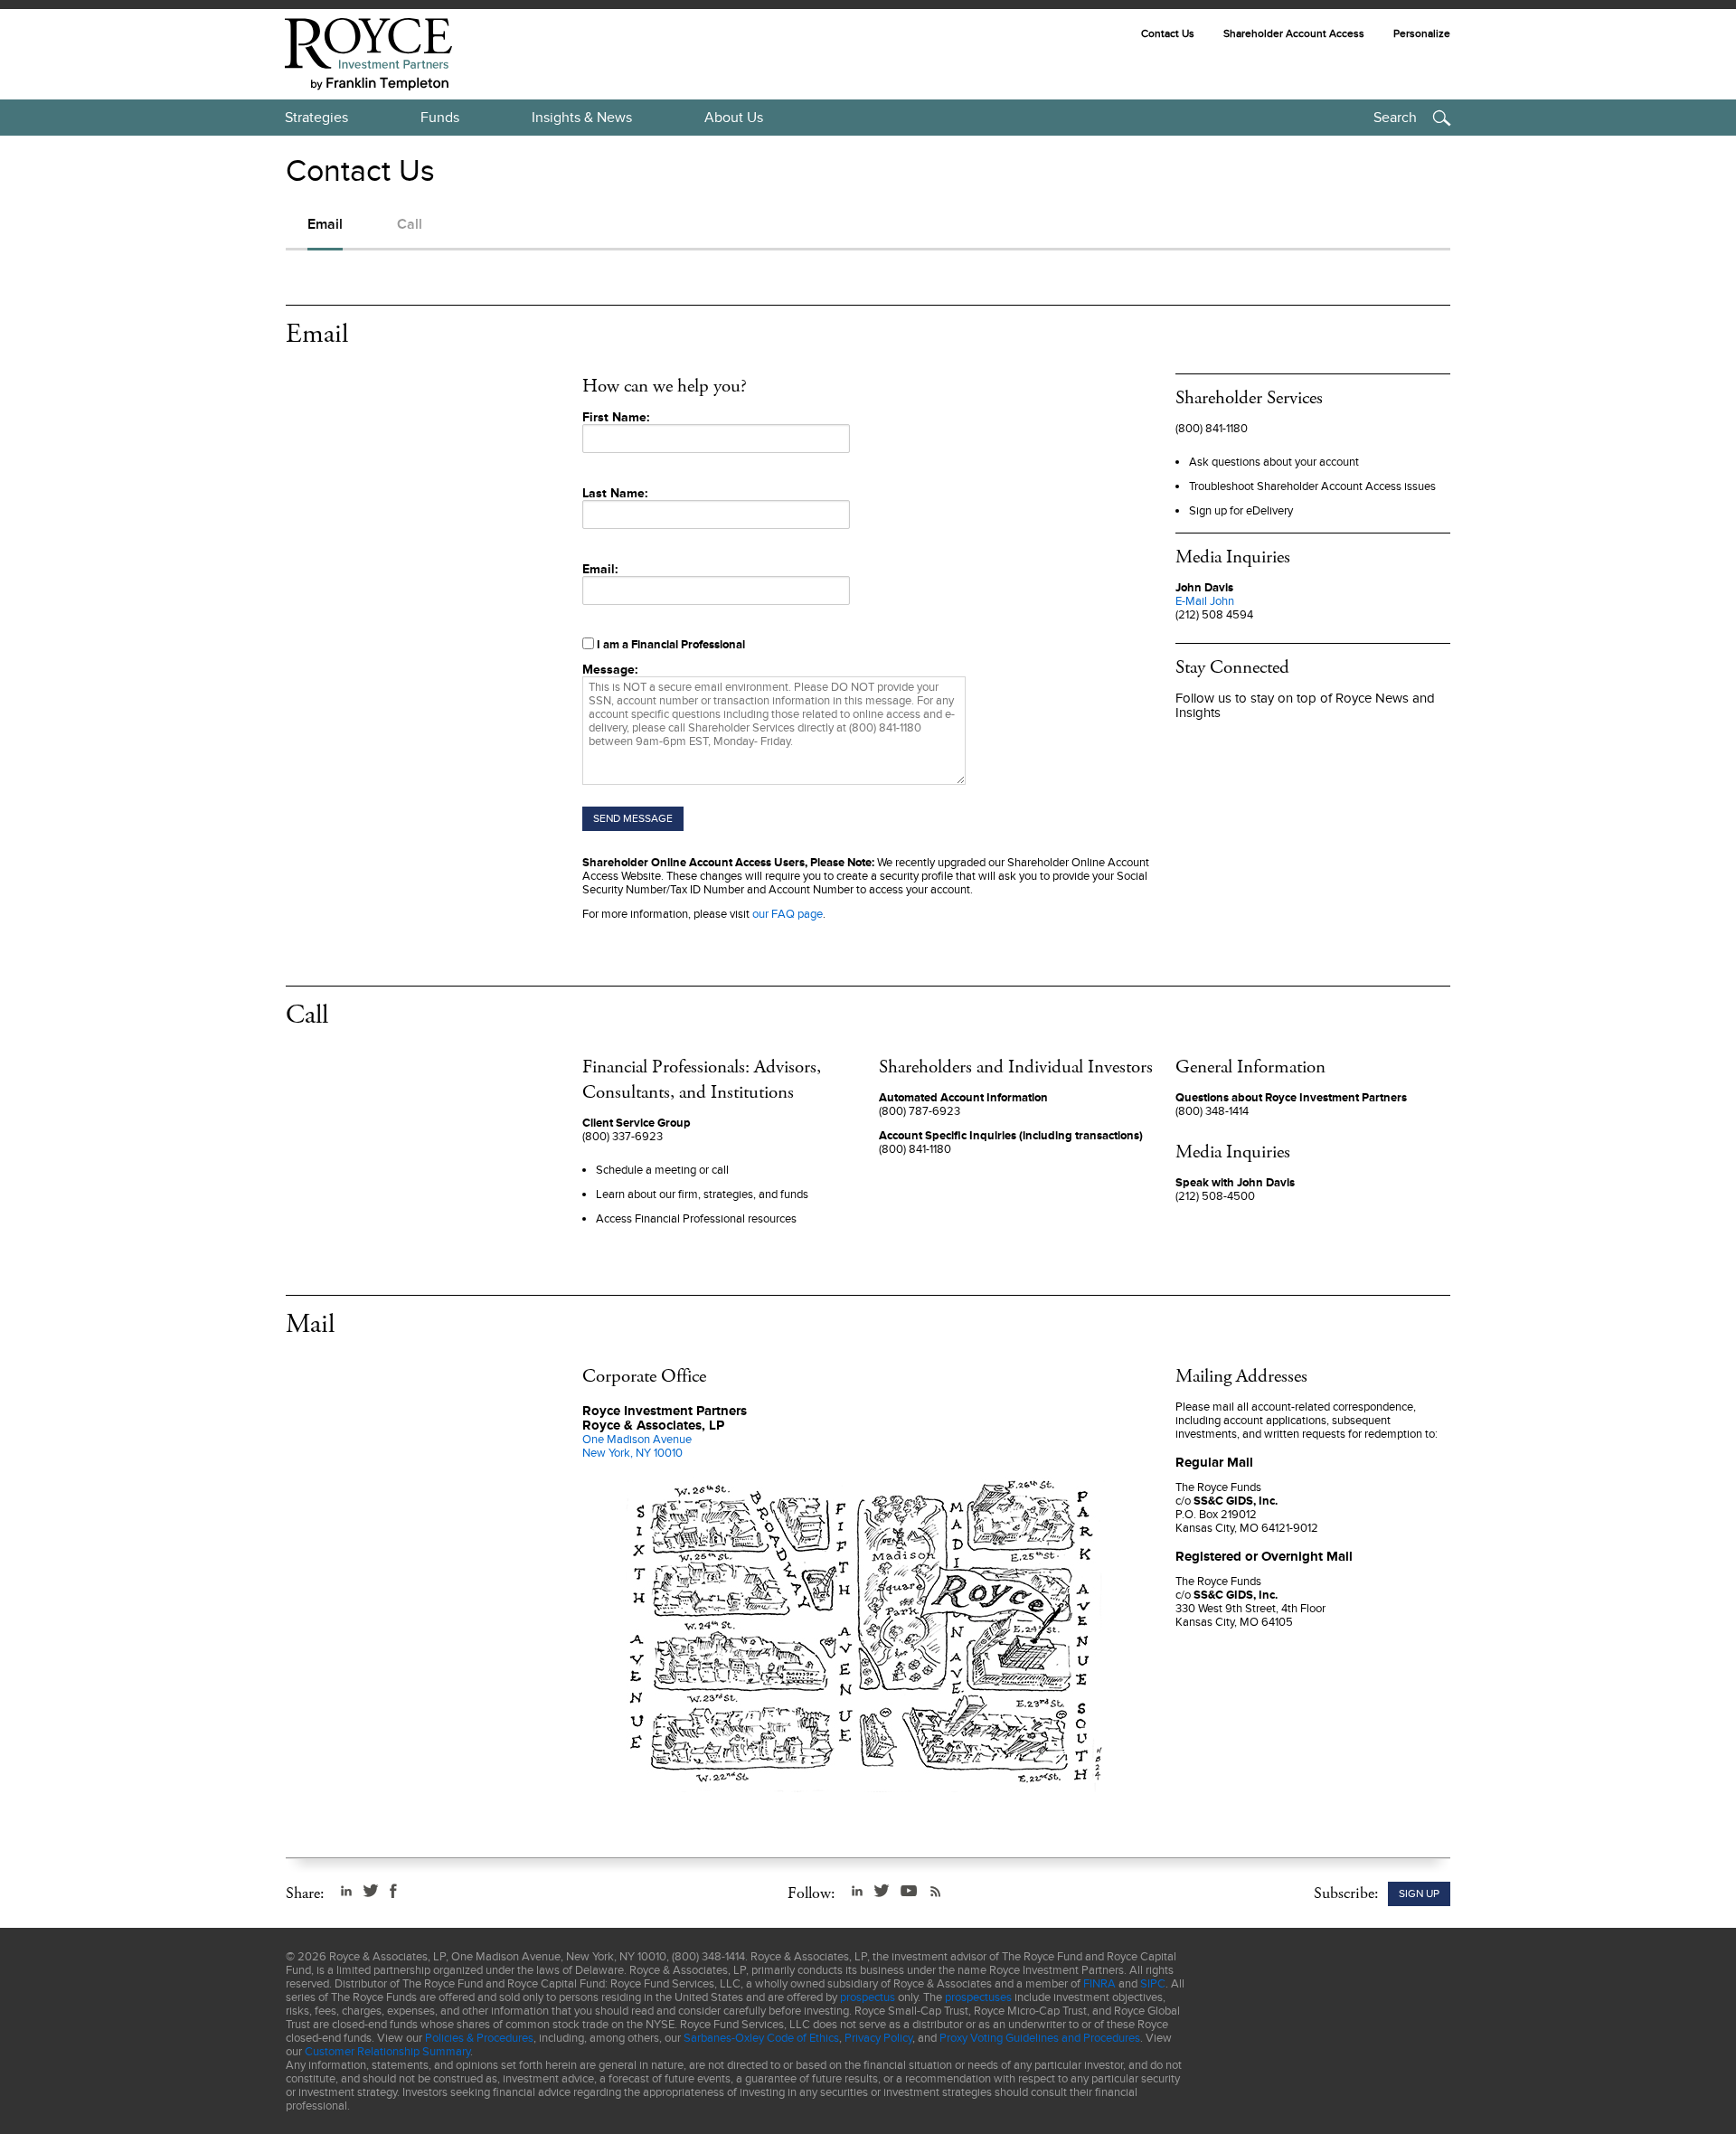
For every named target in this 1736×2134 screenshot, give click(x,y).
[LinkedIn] (346, 1891)
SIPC (1153, 1983)
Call (410, 224)
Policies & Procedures (479, 2038)
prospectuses (978, 1997)
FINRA (1099, 1983)
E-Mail (1205, 601)
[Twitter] (371, 1891)
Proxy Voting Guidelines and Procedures (1040, 2038)
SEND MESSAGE (633, 818)
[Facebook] (393, 1891)
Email (325, 224)
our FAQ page (788, 914)
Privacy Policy (878, 2038)
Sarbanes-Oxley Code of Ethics (761, 2038)
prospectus (868, 1997)
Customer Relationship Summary (387, 2051)
